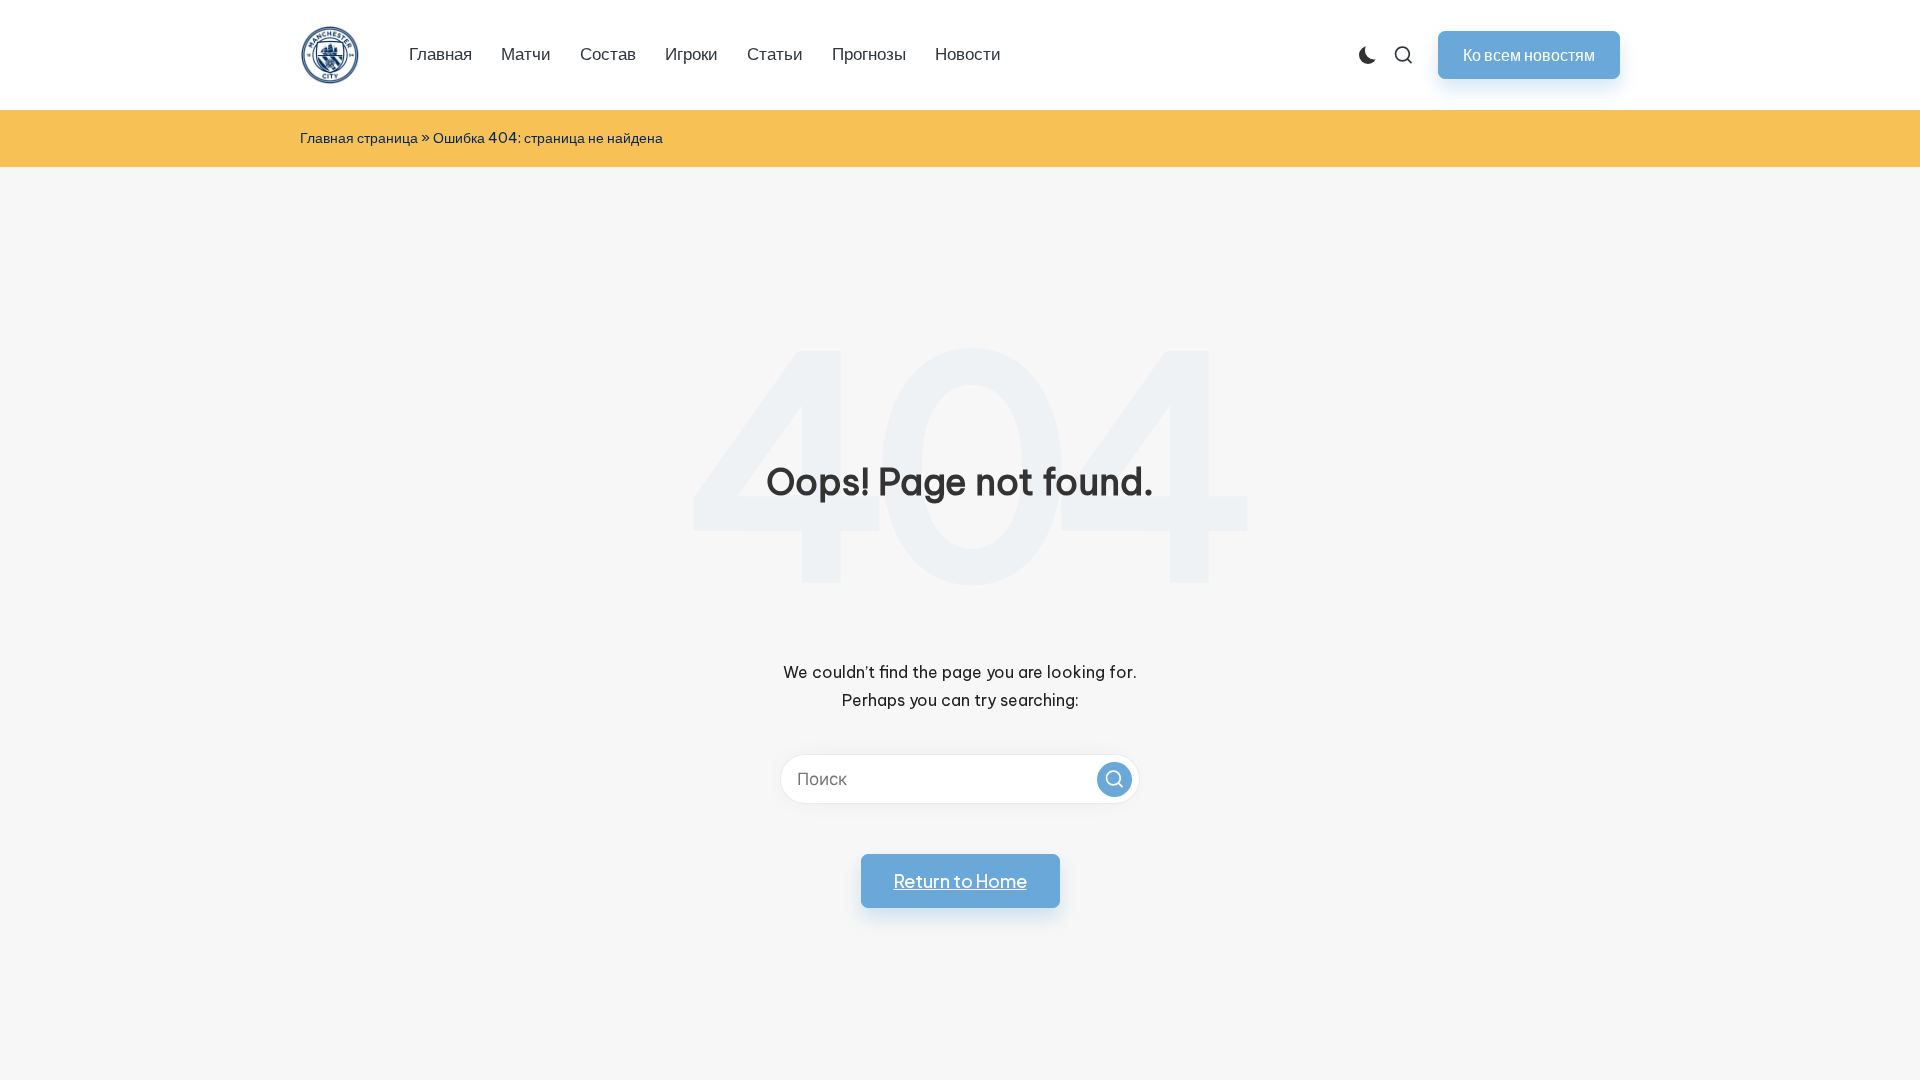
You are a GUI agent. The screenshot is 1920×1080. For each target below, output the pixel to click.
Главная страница (359, 138)
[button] (1529, 54)
